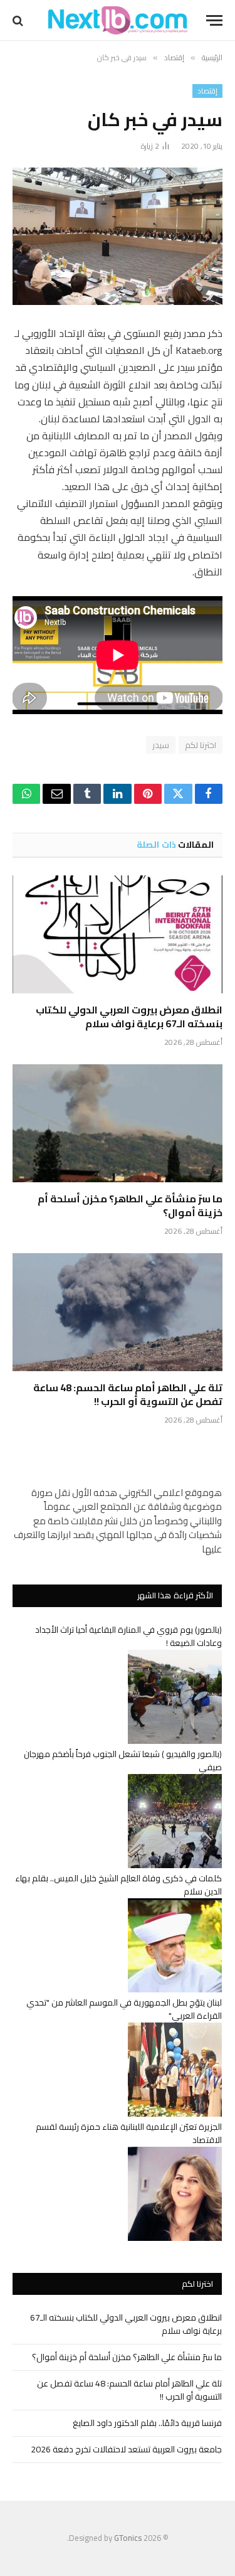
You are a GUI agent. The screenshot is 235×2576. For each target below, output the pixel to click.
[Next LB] (118, 20)
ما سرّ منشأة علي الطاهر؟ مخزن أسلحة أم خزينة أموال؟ (130, 1205)
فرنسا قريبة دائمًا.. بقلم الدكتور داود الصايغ (147, 2423)
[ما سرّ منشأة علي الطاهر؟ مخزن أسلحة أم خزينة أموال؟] (118, 1123)
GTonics (128, 2538)
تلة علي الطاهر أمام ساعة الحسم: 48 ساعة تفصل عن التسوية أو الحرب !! (128, 1394)
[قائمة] (214, 20)
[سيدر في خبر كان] (118, 236)
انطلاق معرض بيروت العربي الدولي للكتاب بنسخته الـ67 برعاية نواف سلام (129, 1017)
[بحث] (19, 20)
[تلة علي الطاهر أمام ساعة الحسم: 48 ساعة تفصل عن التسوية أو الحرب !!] (118, 1312)
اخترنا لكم (201, 745)
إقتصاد (207, 91)
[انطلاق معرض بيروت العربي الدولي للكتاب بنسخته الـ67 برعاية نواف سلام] (118, 934)
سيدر (161, 745)
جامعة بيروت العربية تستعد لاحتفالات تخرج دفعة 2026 (126, 2449)
